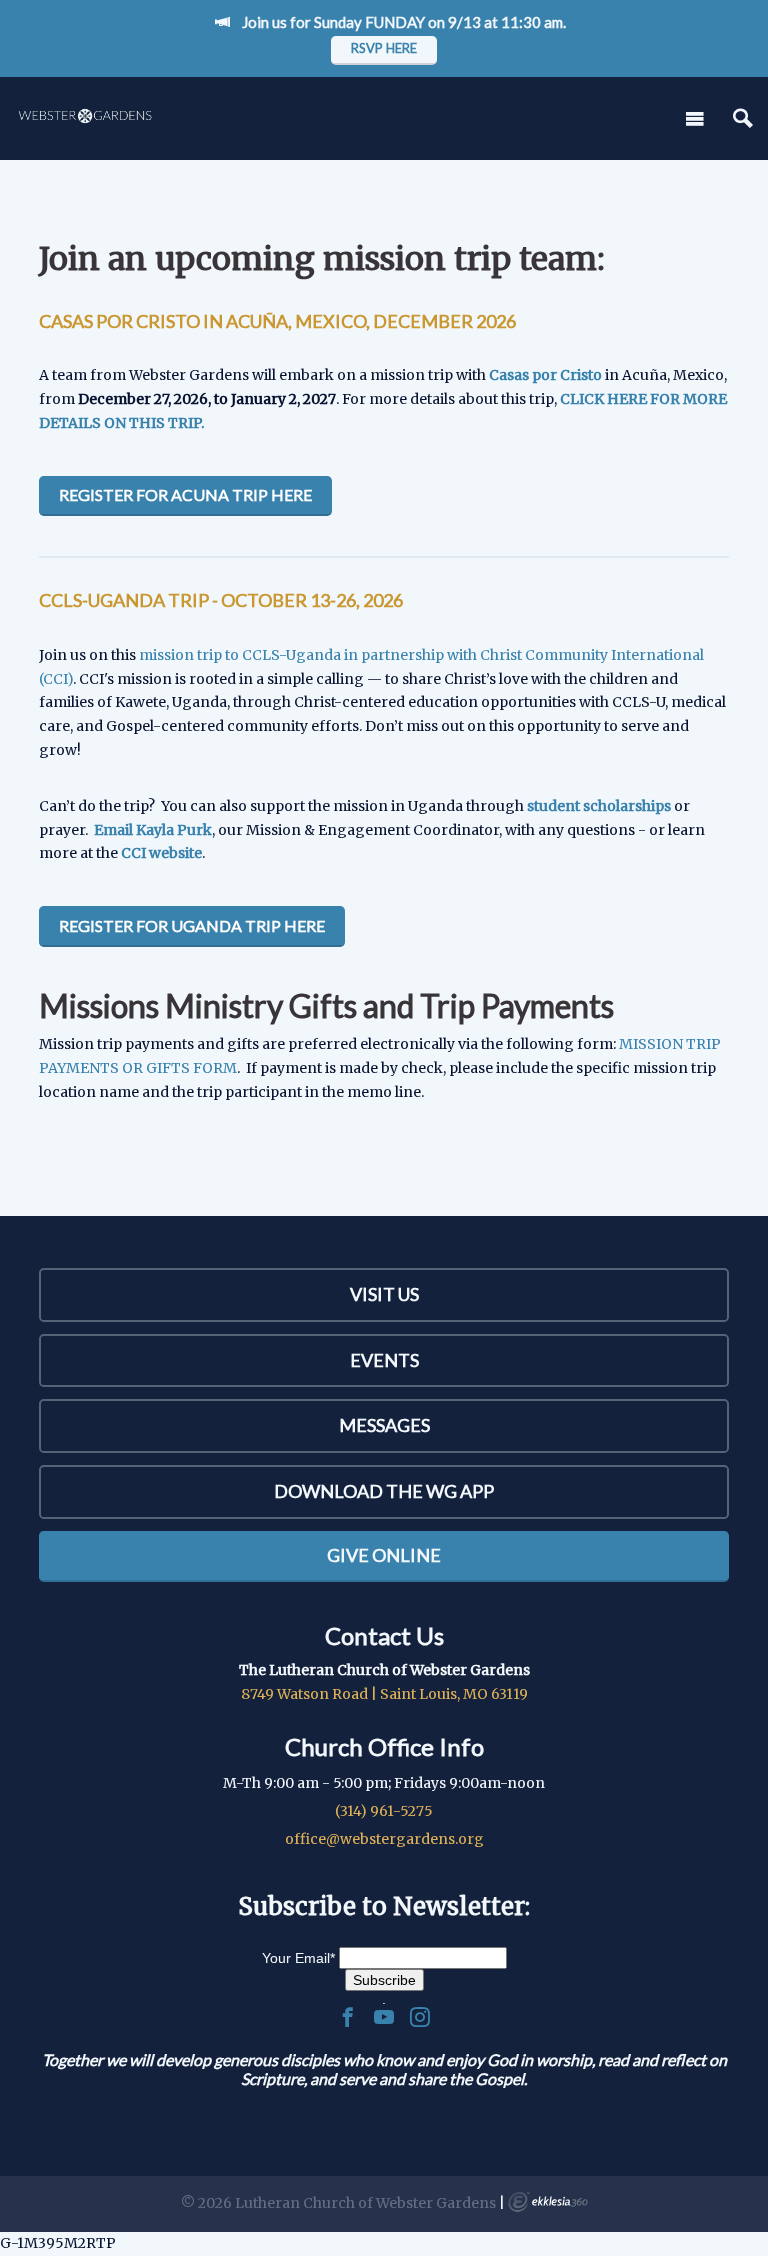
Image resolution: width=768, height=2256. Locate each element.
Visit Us (384, 1294)
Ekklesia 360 (548, 2202)
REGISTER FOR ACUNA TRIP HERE (185, 494)
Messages (384, 1425)
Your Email (298, 1958)
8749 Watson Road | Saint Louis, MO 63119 (384, 1694)
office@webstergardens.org (384, 1839)
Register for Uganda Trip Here (192, 925)
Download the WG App (384, 1491)
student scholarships (599, 806)
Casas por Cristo (545, 375)
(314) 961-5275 (384, 1811)
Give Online (384, 1555)
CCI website (161, 853)
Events (384, 1360)
